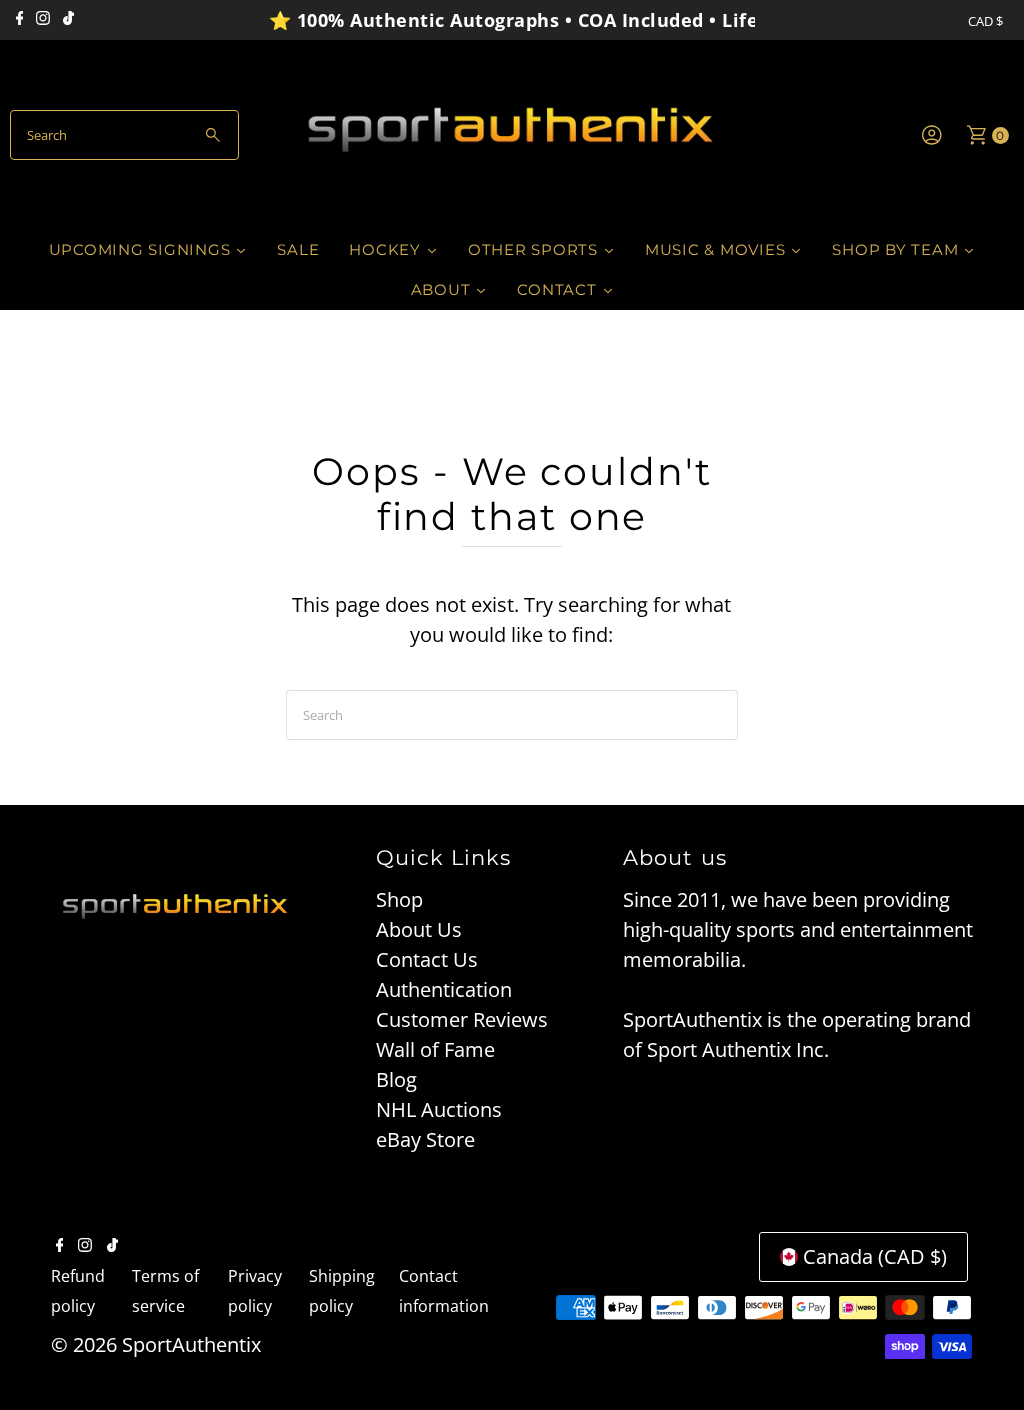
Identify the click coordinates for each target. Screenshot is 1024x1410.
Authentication (444, 989)
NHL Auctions (439, 1109)
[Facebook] (20, 20)
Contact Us (427, 959)
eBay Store (425, 1139)
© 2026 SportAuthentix (156, 1344)
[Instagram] (43, 20)
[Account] (932, 135)
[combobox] (124, 135)
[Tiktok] (68, 20)
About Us (419, 929)
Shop (399, 899)
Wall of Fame (435, 1049)
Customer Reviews (462, 1019)
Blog (396, 1079)
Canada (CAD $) (875, 1256)
